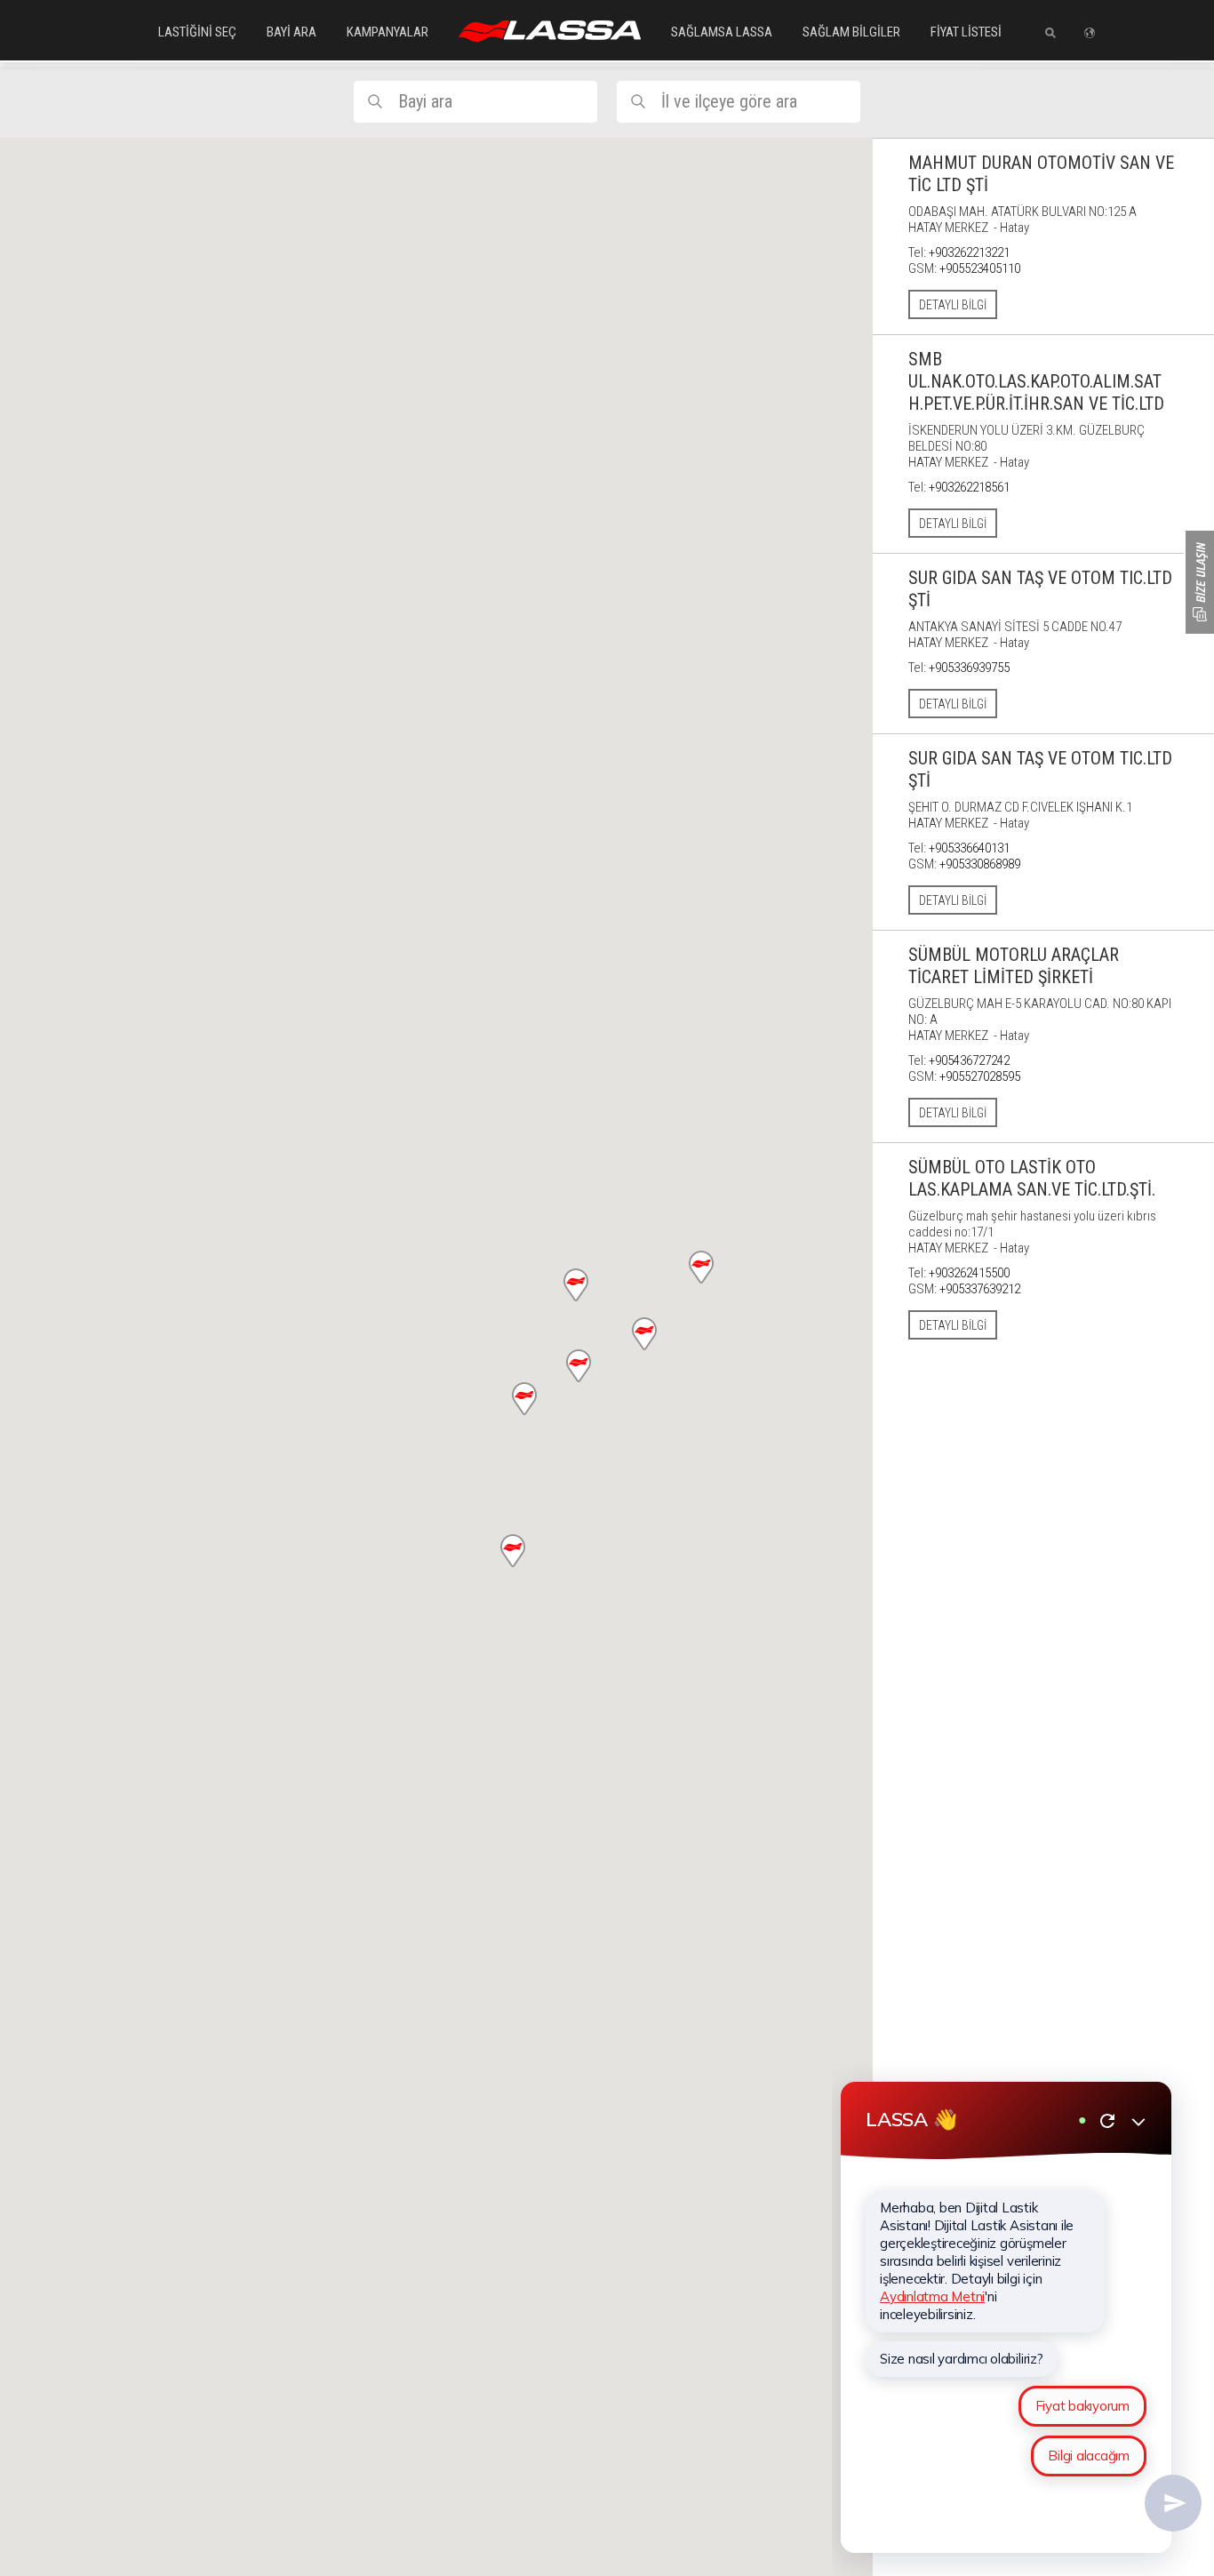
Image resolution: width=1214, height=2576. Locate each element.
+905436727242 (969, 1060)
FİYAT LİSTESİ (966, 32)
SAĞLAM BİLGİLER (851, 32)
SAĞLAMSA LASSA (722, 32)
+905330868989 (980, 864)
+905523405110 (980, 268)
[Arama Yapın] (1044, 33)
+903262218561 (969, 487)
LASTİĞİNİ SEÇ (197, 32)
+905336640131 (969, 848)
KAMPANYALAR (387, 32)
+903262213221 (969, 252)
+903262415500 (969, 1273)
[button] (524, 1399)
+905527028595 (980, 1076)
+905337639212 (980, 1289)
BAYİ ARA (292, 32)
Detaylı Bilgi (953, 305)
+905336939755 (969, 668)
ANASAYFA (550, 31)
